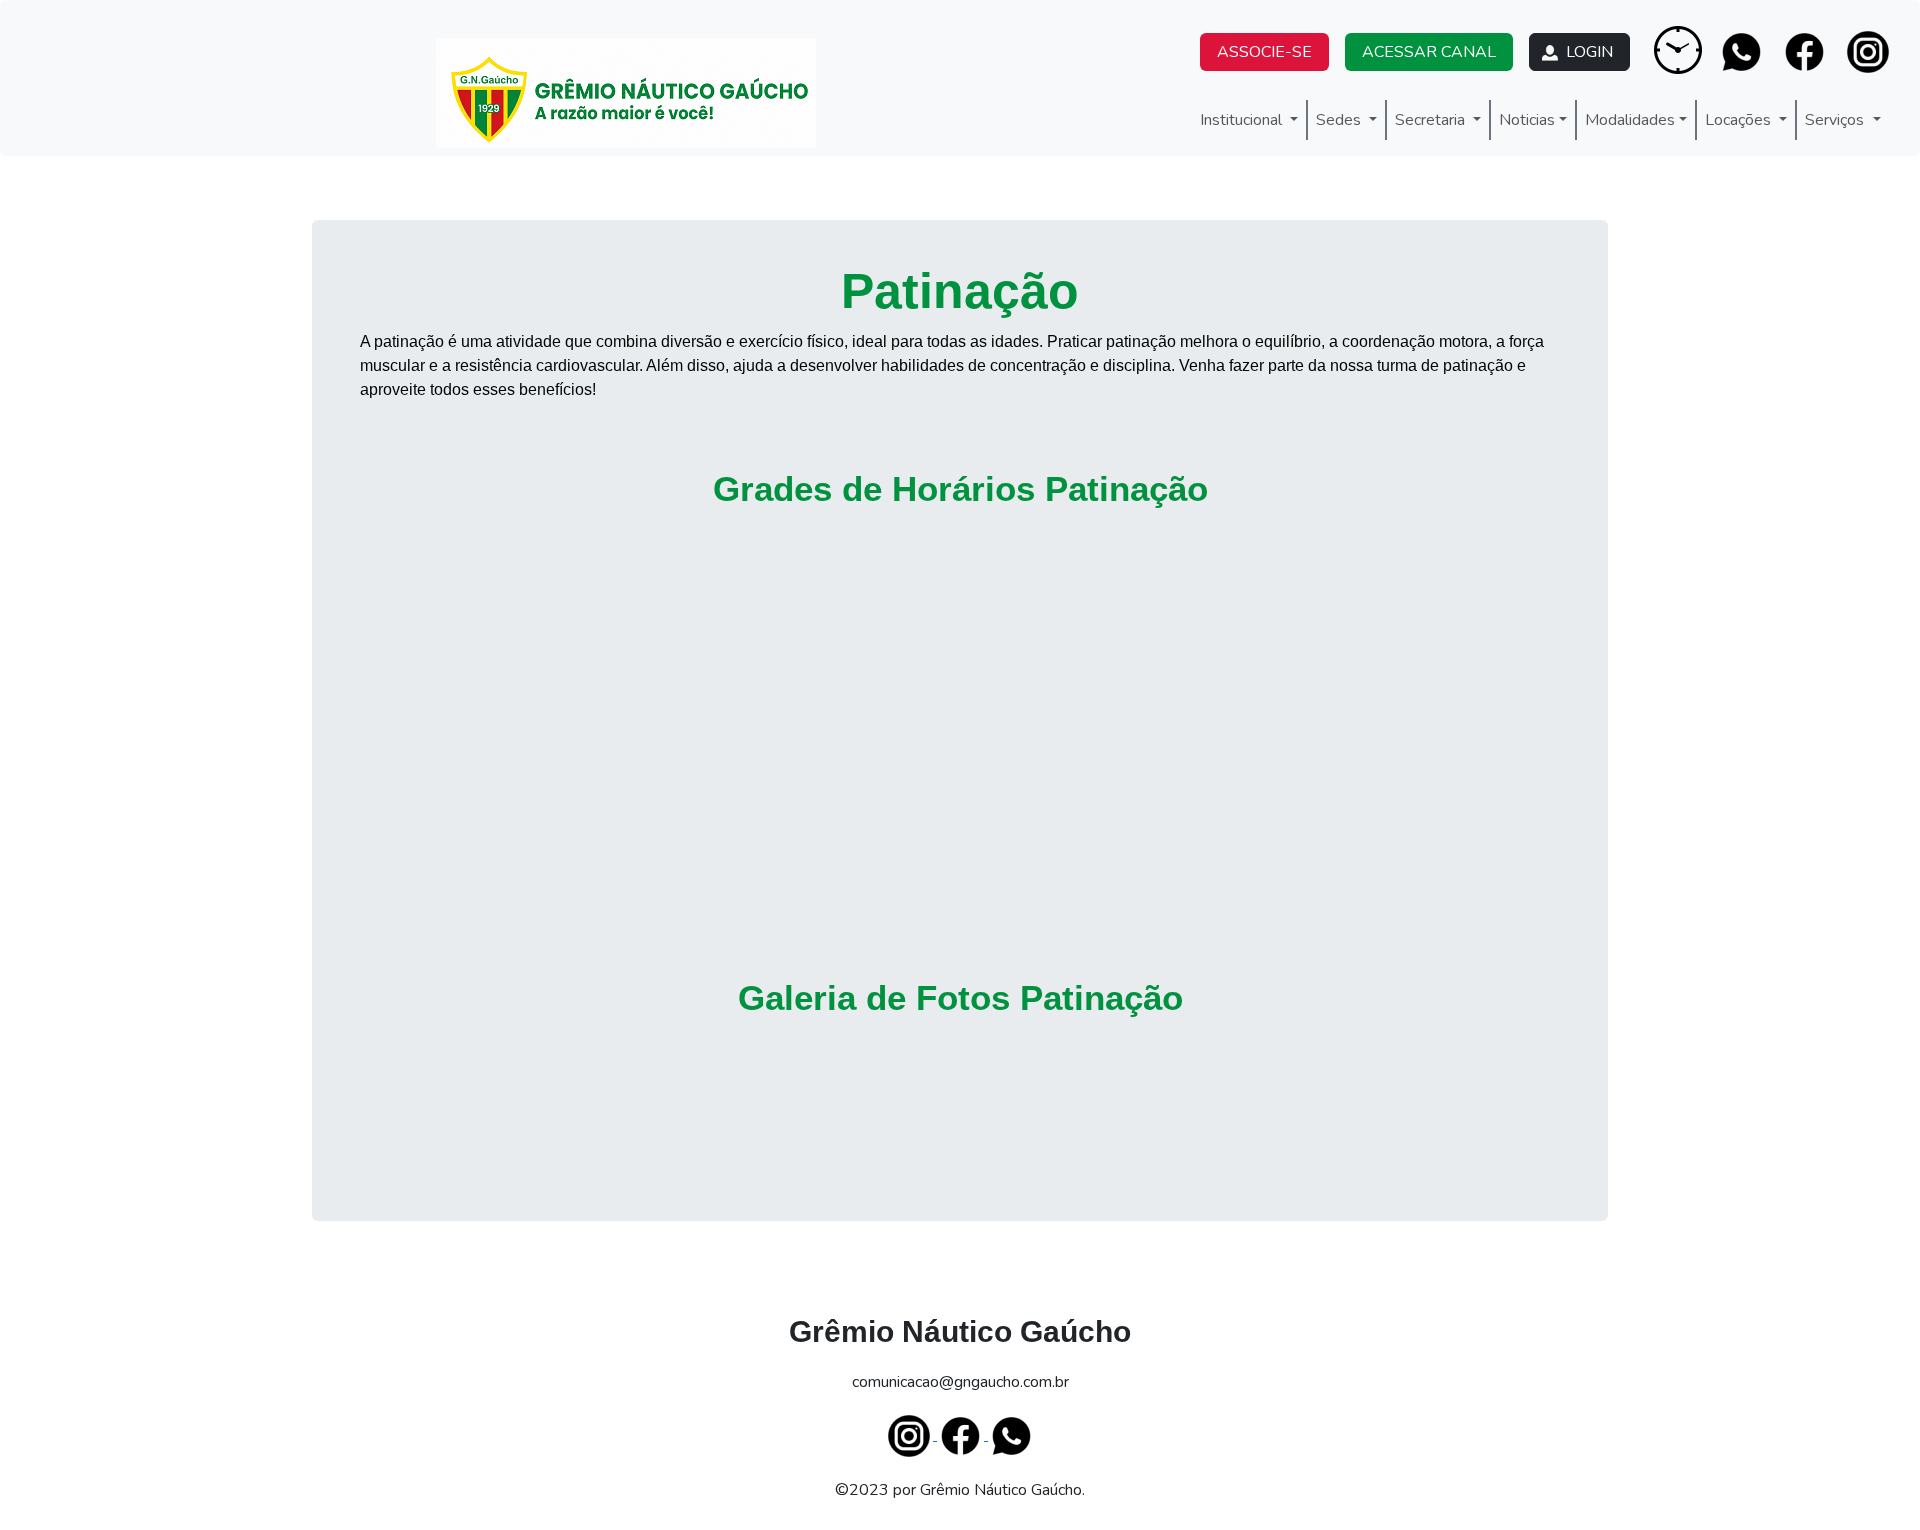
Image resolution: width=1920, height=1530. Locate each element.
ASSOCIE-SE (1264, 52)
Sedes (1340, 120)
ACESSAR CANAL (1429, 52)
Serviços (1836, 120)
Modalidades (1630, 120)
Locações (1740, 120)
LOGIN (1587, 52)
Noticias (1527, 120)
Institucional (1243, 120)
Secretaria (1432, 120)
